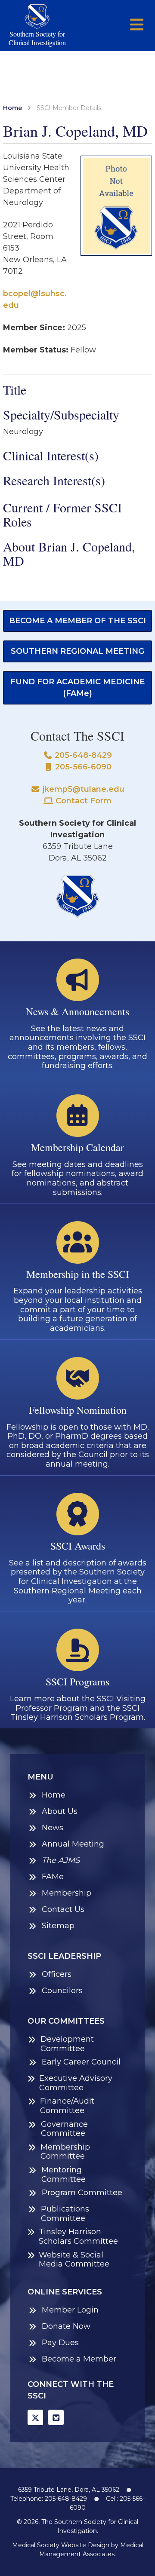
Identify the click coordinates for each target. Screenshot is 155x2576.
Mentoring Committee (64, 2175)
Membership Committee (65, 2152)
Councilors (62, 1991)
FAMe (53, 1877)
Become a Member (79, 2359)
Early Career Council (81, 2062)
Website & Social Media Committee (74, 2260)
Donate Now (66, 2326)
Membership (67, 1893)
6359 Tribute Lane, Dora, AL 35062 (69, 2490)
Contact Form (82, 801)
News (53, 1828)
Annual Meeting (73, 1844)
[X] (35, 2417)
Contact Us (63, 1910)
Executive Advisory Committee (76, 2083)
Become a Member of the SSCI (77, 621)
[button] (137, 25)
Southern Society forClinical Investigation (37, 38)
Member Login (70, 2310)
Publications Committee (65, 2214)
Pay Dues (60, 2343)
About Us (60, 1812)
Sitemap (58, 1926)
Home (12, 108)
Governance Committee (64, 2129)
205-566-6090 (82, 767)
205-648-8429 (82, 755)
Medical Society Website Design (61, 2545)
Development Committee (67, 2044)
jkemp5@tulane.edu (82, 789)
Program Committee (82, 2193)
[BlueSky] (56, 2417)
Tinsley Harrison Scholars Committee (78, 2237)
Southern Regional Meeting (77, 651)
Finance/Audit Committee (67, 2106)
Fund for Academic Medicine (77, 688)
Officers (57, 1974)
